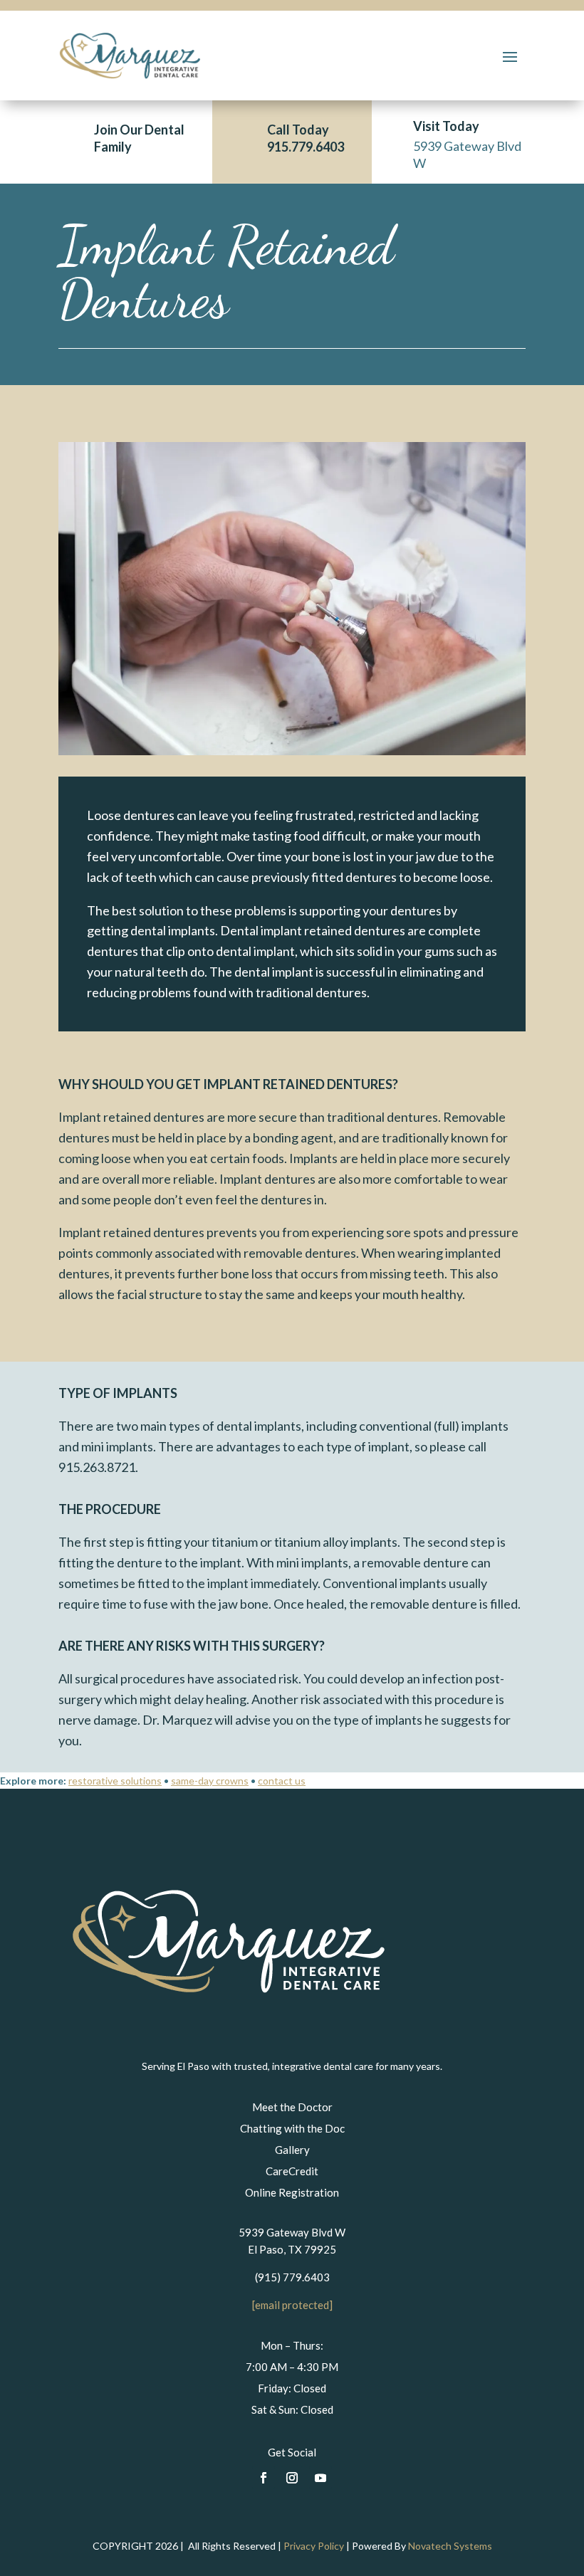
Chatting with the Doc (292, 2128)
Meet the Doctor (292, 2107)
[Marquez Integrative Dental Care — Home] (228, 2054)
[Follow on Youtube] (320, 2478)
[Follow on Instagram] (292, 2478)
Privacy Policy (314, 2546)
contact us (282, 1781)
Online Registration (292, 2192)
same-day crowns (210, 1781)
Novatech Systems (450, 2546)
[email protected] (292, 2305)
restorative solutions (115, 1781)
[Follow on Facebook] (264, 2478)
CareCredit (292, 2171)
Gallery (292, 2150)
